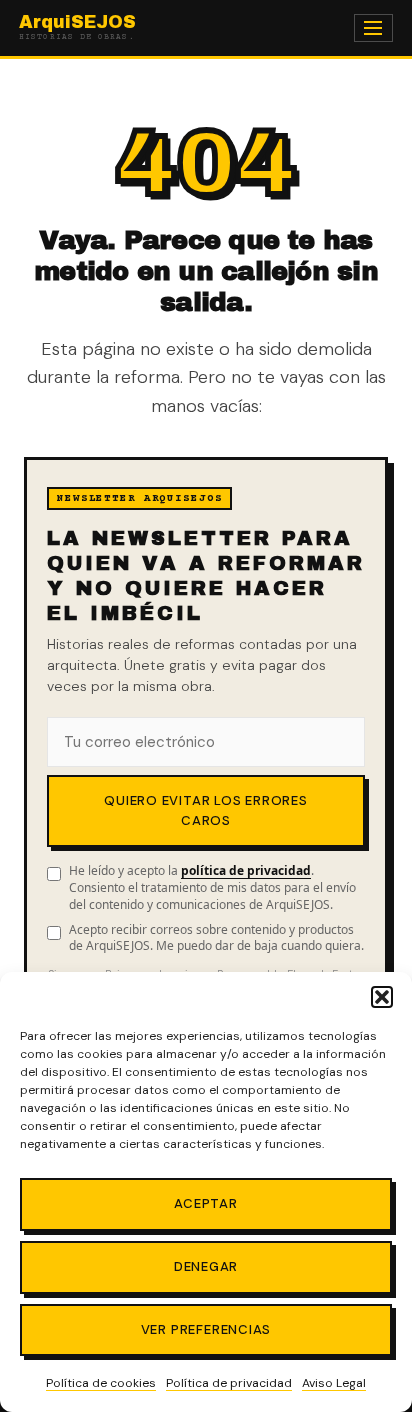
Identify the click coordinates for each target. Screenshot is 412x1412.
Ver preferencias (206, 1329)
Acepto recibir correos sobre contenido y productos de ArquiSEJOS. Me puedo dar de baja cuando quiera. (216, 938)
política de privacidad (246, 870)
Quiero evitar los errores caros (206, 810)
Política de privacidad (229, 1383)
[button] (382, 997)
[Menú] (373, 28)
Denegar (206, 1266)
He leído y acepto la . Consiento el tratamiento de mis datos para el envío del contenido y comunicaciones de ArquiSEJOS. (212, 888)
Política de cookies (101, 1383)
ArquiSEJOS (77, 28)
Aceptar (206, 1203)
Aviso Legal (334, 1383)
